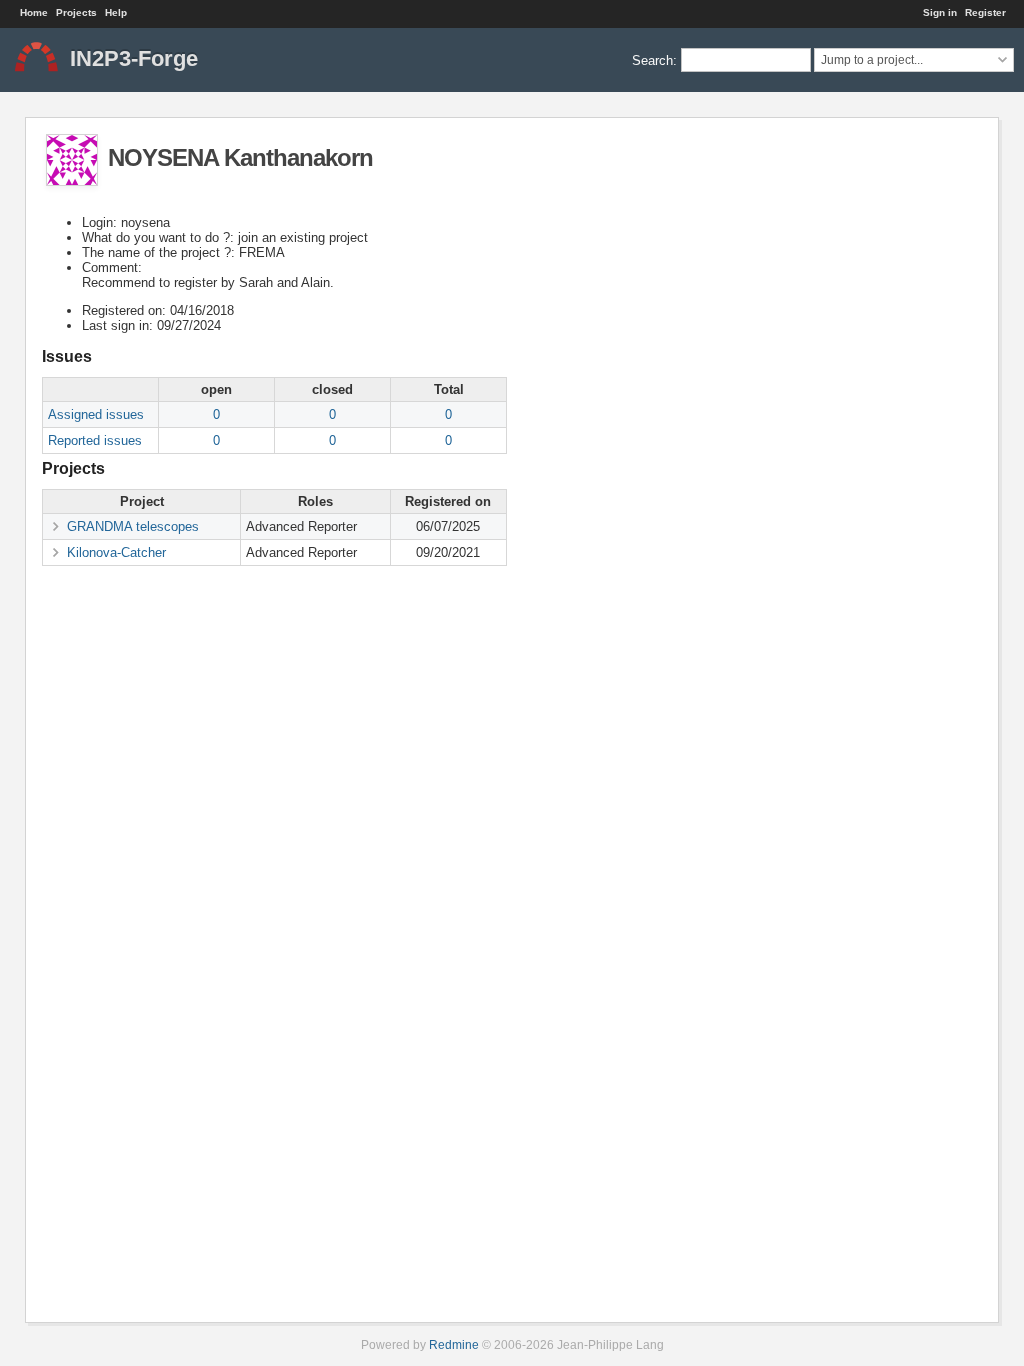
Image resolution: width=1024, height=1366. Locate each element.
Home (34, 12)
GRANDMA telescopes (133, 526)
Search (652, 59)
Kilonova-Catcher (116, 552)
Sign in (940, 12)
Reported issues (95, 440)
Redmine (454, 1344)
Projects (76, 12)
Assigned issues (96, 414)
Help (116, 12)
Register (985, 12)
